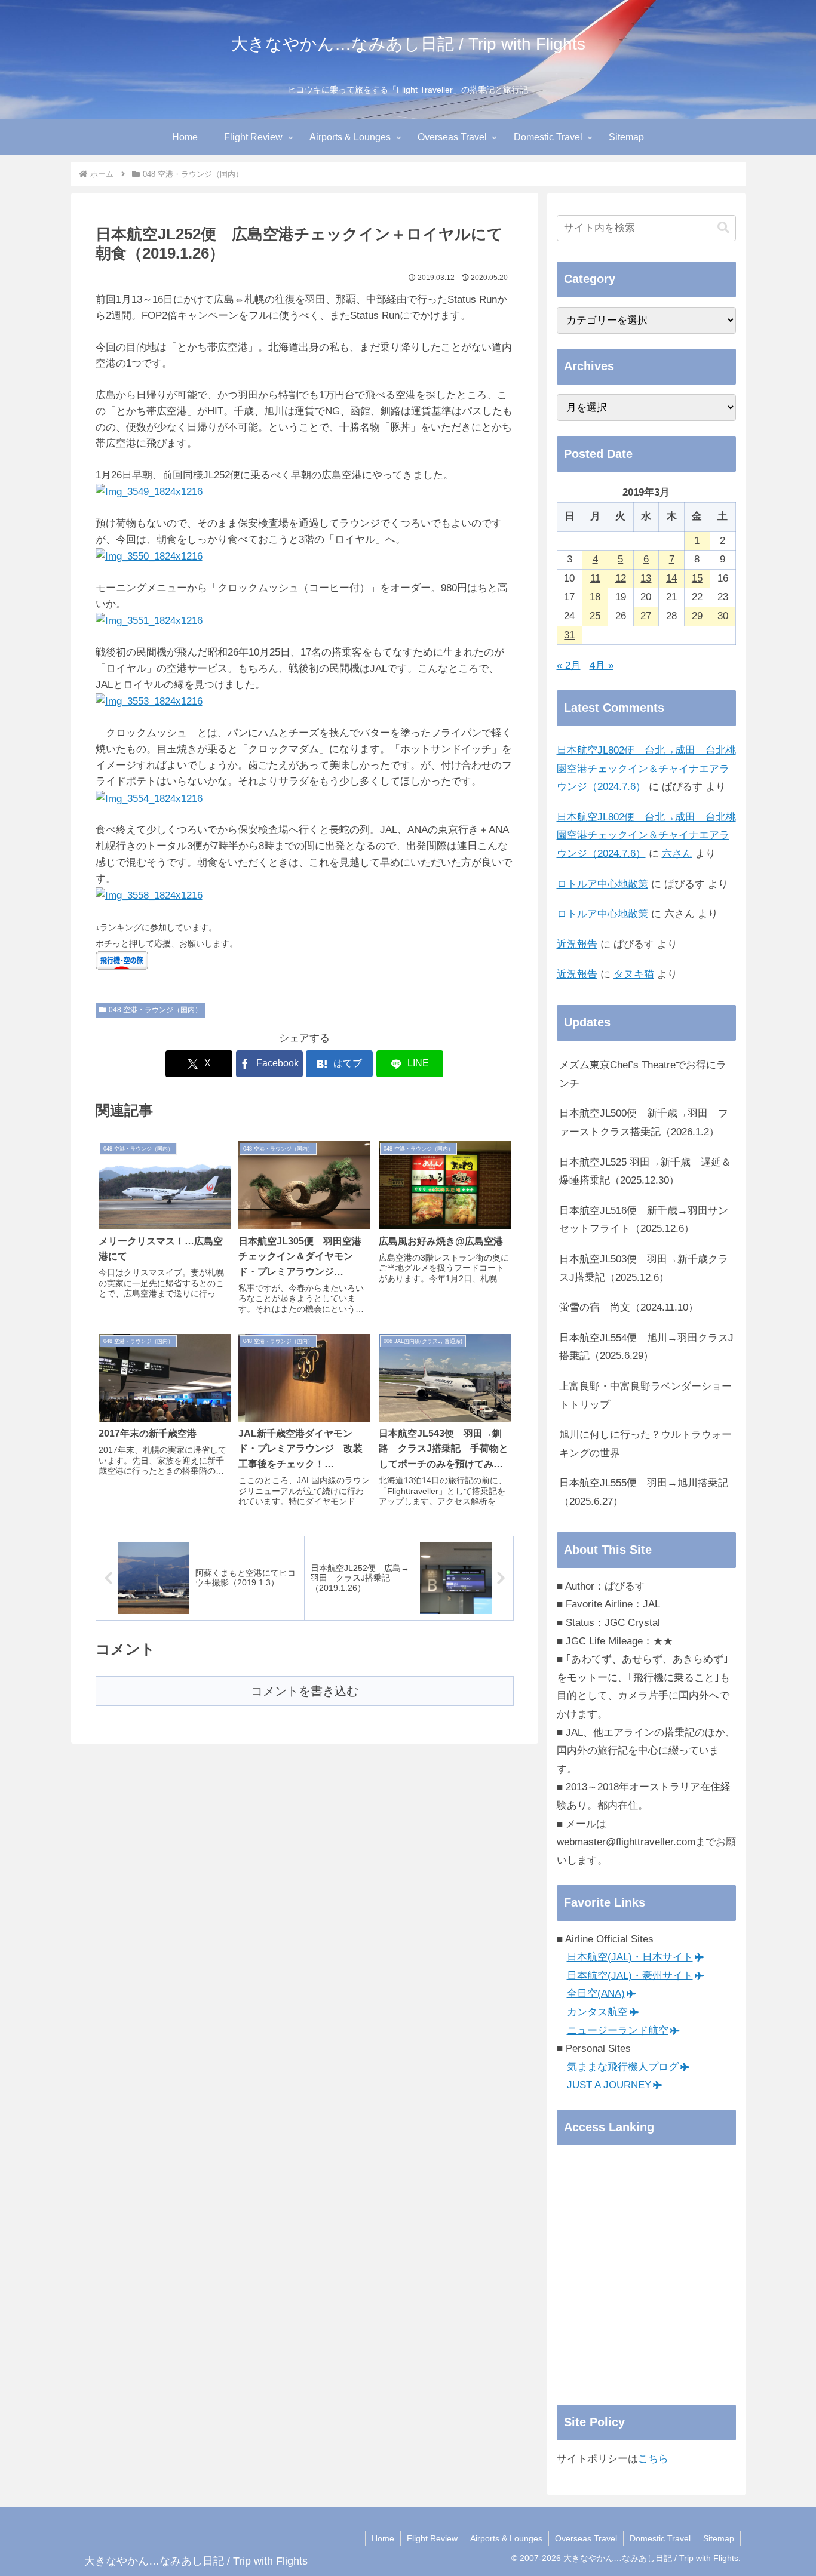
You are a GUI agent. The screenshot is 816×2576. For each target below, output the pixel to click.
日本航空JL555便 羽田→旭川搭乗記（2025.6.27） (644, 1492)
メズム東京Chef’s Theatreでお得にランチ (643, 1074)
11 (595, 578)
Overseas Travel (586, 2538)
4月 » (602, 665)
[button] (723, 228)
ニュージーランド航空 (618, 2031)
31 (569, 635)
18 (595, 597)
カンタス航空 (597, 2012)
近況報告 (577, 944)
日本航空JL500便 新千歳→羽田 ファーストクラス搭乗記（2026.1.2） (644, 1123)
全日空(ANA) (596, 1994)
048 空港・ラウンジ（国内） (155, 1010)
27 (646, 616)
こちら (653, 2459)
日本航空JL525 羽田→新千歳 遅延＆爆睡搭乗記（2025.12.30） (645, 1172)
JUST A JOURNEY (609, 2085)
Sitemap (719, 2538)
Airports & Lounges (506, 2538)
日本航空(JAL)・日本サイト (630, 1957)
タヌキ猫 (634, 974)
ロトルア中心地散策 (602, 884)
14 (671, 578)
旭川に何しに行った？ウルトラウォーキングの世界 (645, 1444)
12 (621, 578)
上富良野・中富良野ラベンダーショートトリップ (645, 1395)
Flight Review (432, 2538)
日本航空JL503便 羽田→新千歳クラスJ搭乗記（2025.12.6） (644, 1268)
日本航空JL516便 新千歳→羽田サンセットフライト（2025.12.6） (644, 1220)
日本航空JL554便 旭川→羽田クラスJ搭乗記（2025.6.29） (646, 1347)
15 (697, 578)
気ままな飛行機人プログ (623, 2067)
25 (595, 616)
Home (383, 2538)
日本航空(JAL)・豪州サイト (630, 1976)
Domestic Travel (660, 2538)
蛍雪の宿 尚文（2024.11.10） (629, 1307)
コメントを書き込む (305, 1691)
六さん (677, 854)
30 (723, 616)
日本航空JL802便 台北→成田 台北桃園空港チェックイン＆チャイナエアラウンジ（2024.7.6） (646, 769)
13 (646, 578)
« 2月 (569, 665)
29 (697, 616)
